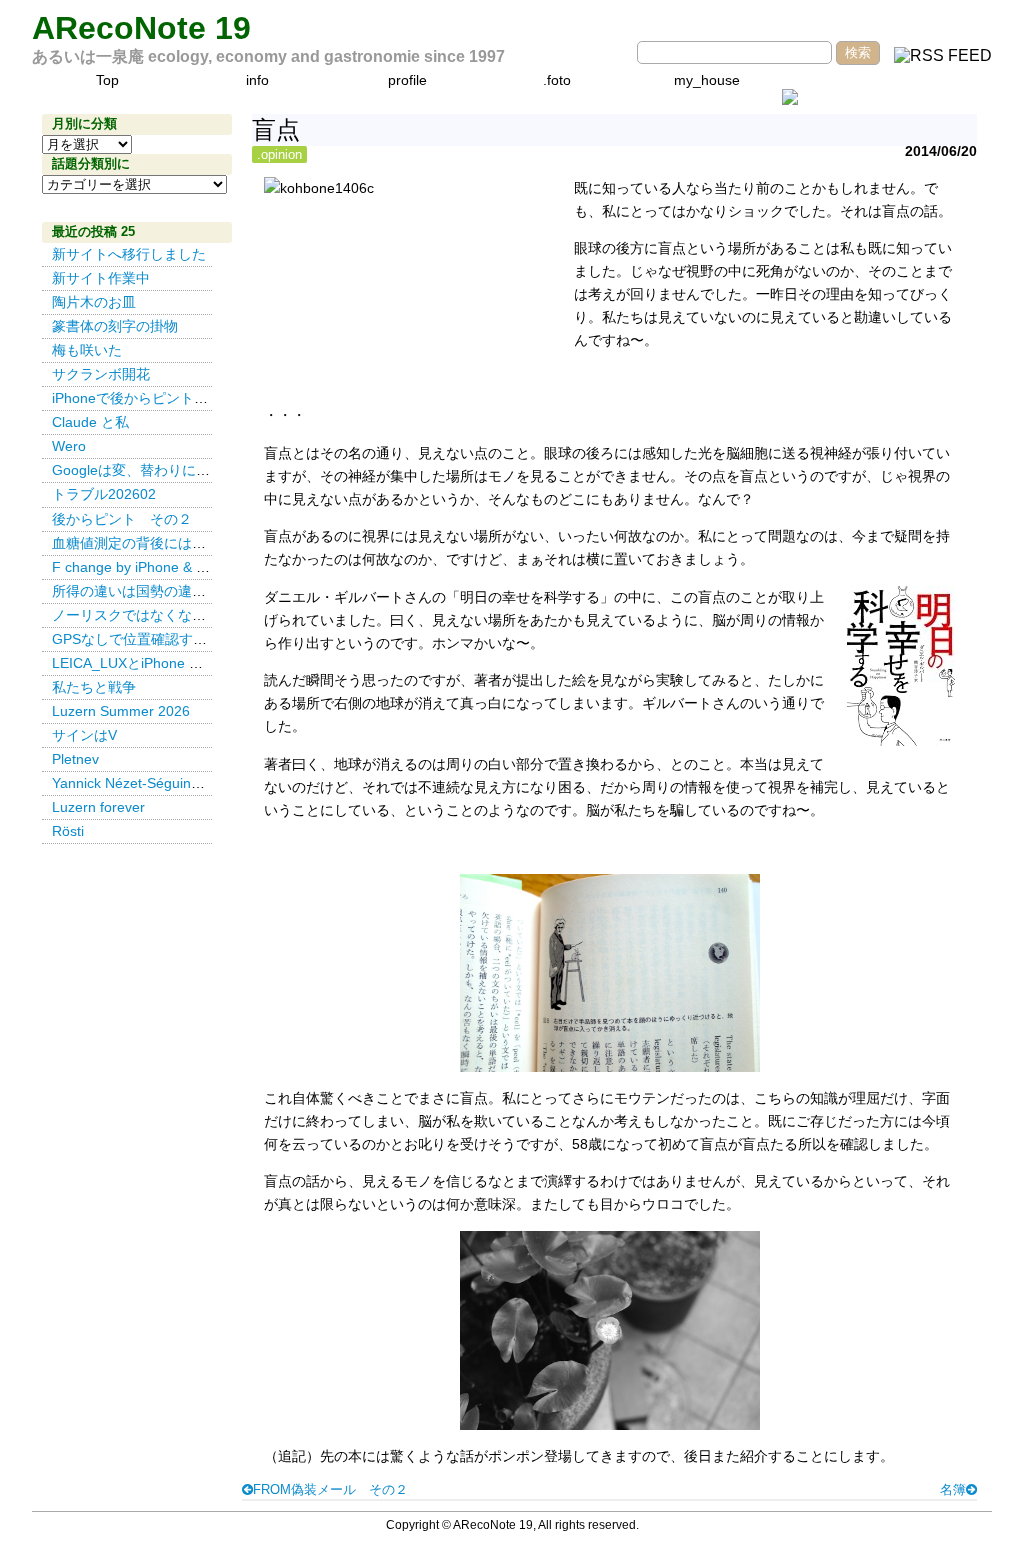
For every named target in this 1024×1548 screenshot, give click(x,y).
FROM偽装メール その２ (330, 1489)
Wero (69, 446)
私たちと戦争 (94, 687)
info (257, 80)
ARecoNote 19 (141, 28)
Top (107, 80)
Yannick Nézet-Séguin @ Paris (153, 783)
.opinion (279, 154)
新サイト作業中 (101, 278)
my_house (707, 80)
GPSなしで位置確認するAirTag (149, 639)
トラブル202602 (104, 494)
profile (407, 80)
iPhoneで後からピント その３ (151, 398)
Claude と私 (90, 422)
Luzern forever (98, 807)
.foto (557, 80)
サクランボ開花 (101, 374)
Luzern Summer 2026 (121, 711)
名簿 (953, 1489)
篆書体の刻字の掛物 (115, 326)
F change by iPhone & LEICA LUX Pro (172, 567)
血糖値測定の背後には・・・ (143, 543)
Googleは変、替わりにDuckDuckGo (165, 470)
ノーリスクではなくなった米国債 (157, 615)
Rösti (68, 831)
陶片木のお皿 (94, 302)
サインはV (84, 735)
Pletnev (75, 759)
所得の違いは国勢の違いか (136, 591)
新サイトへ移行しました (129, 254)
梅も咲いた (87, 350)
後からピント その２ (122, 519)
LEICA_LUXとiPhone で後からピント (169, 663)
